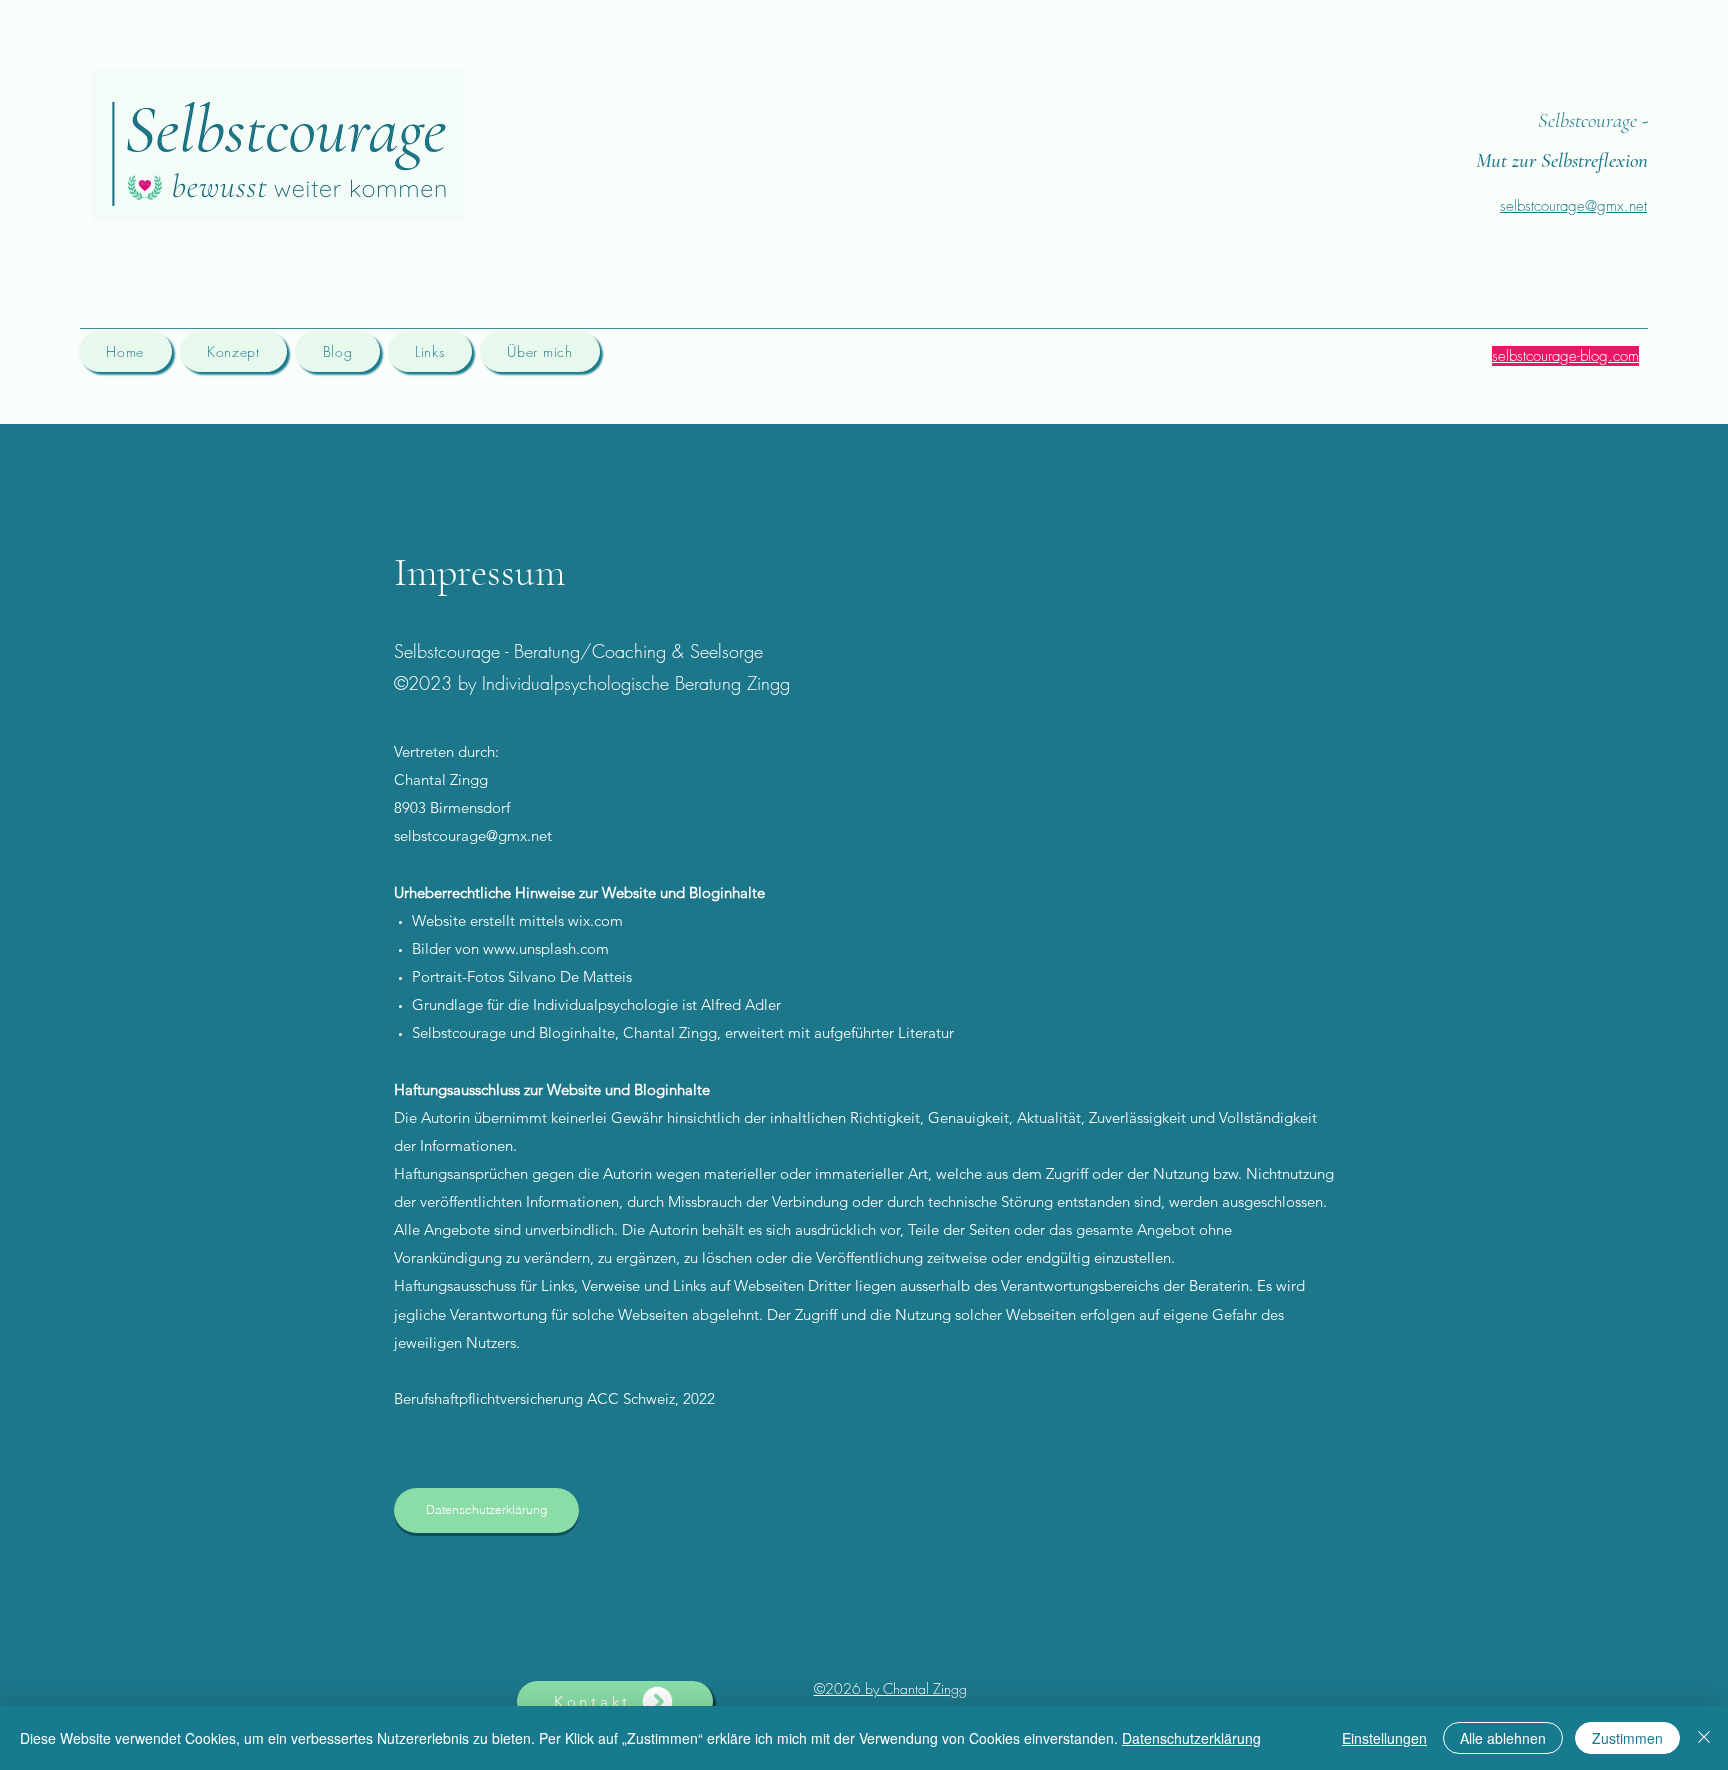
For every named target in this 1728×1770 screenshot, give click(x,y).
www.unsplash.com (546, 948)
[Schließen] (1704, 1738)
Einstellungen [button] (1384, 1738)
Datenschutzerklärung (1191, 1738)
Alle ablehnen (1503, 1738)
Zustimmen (1627, 1738)
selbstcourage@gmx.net (473, 835)
